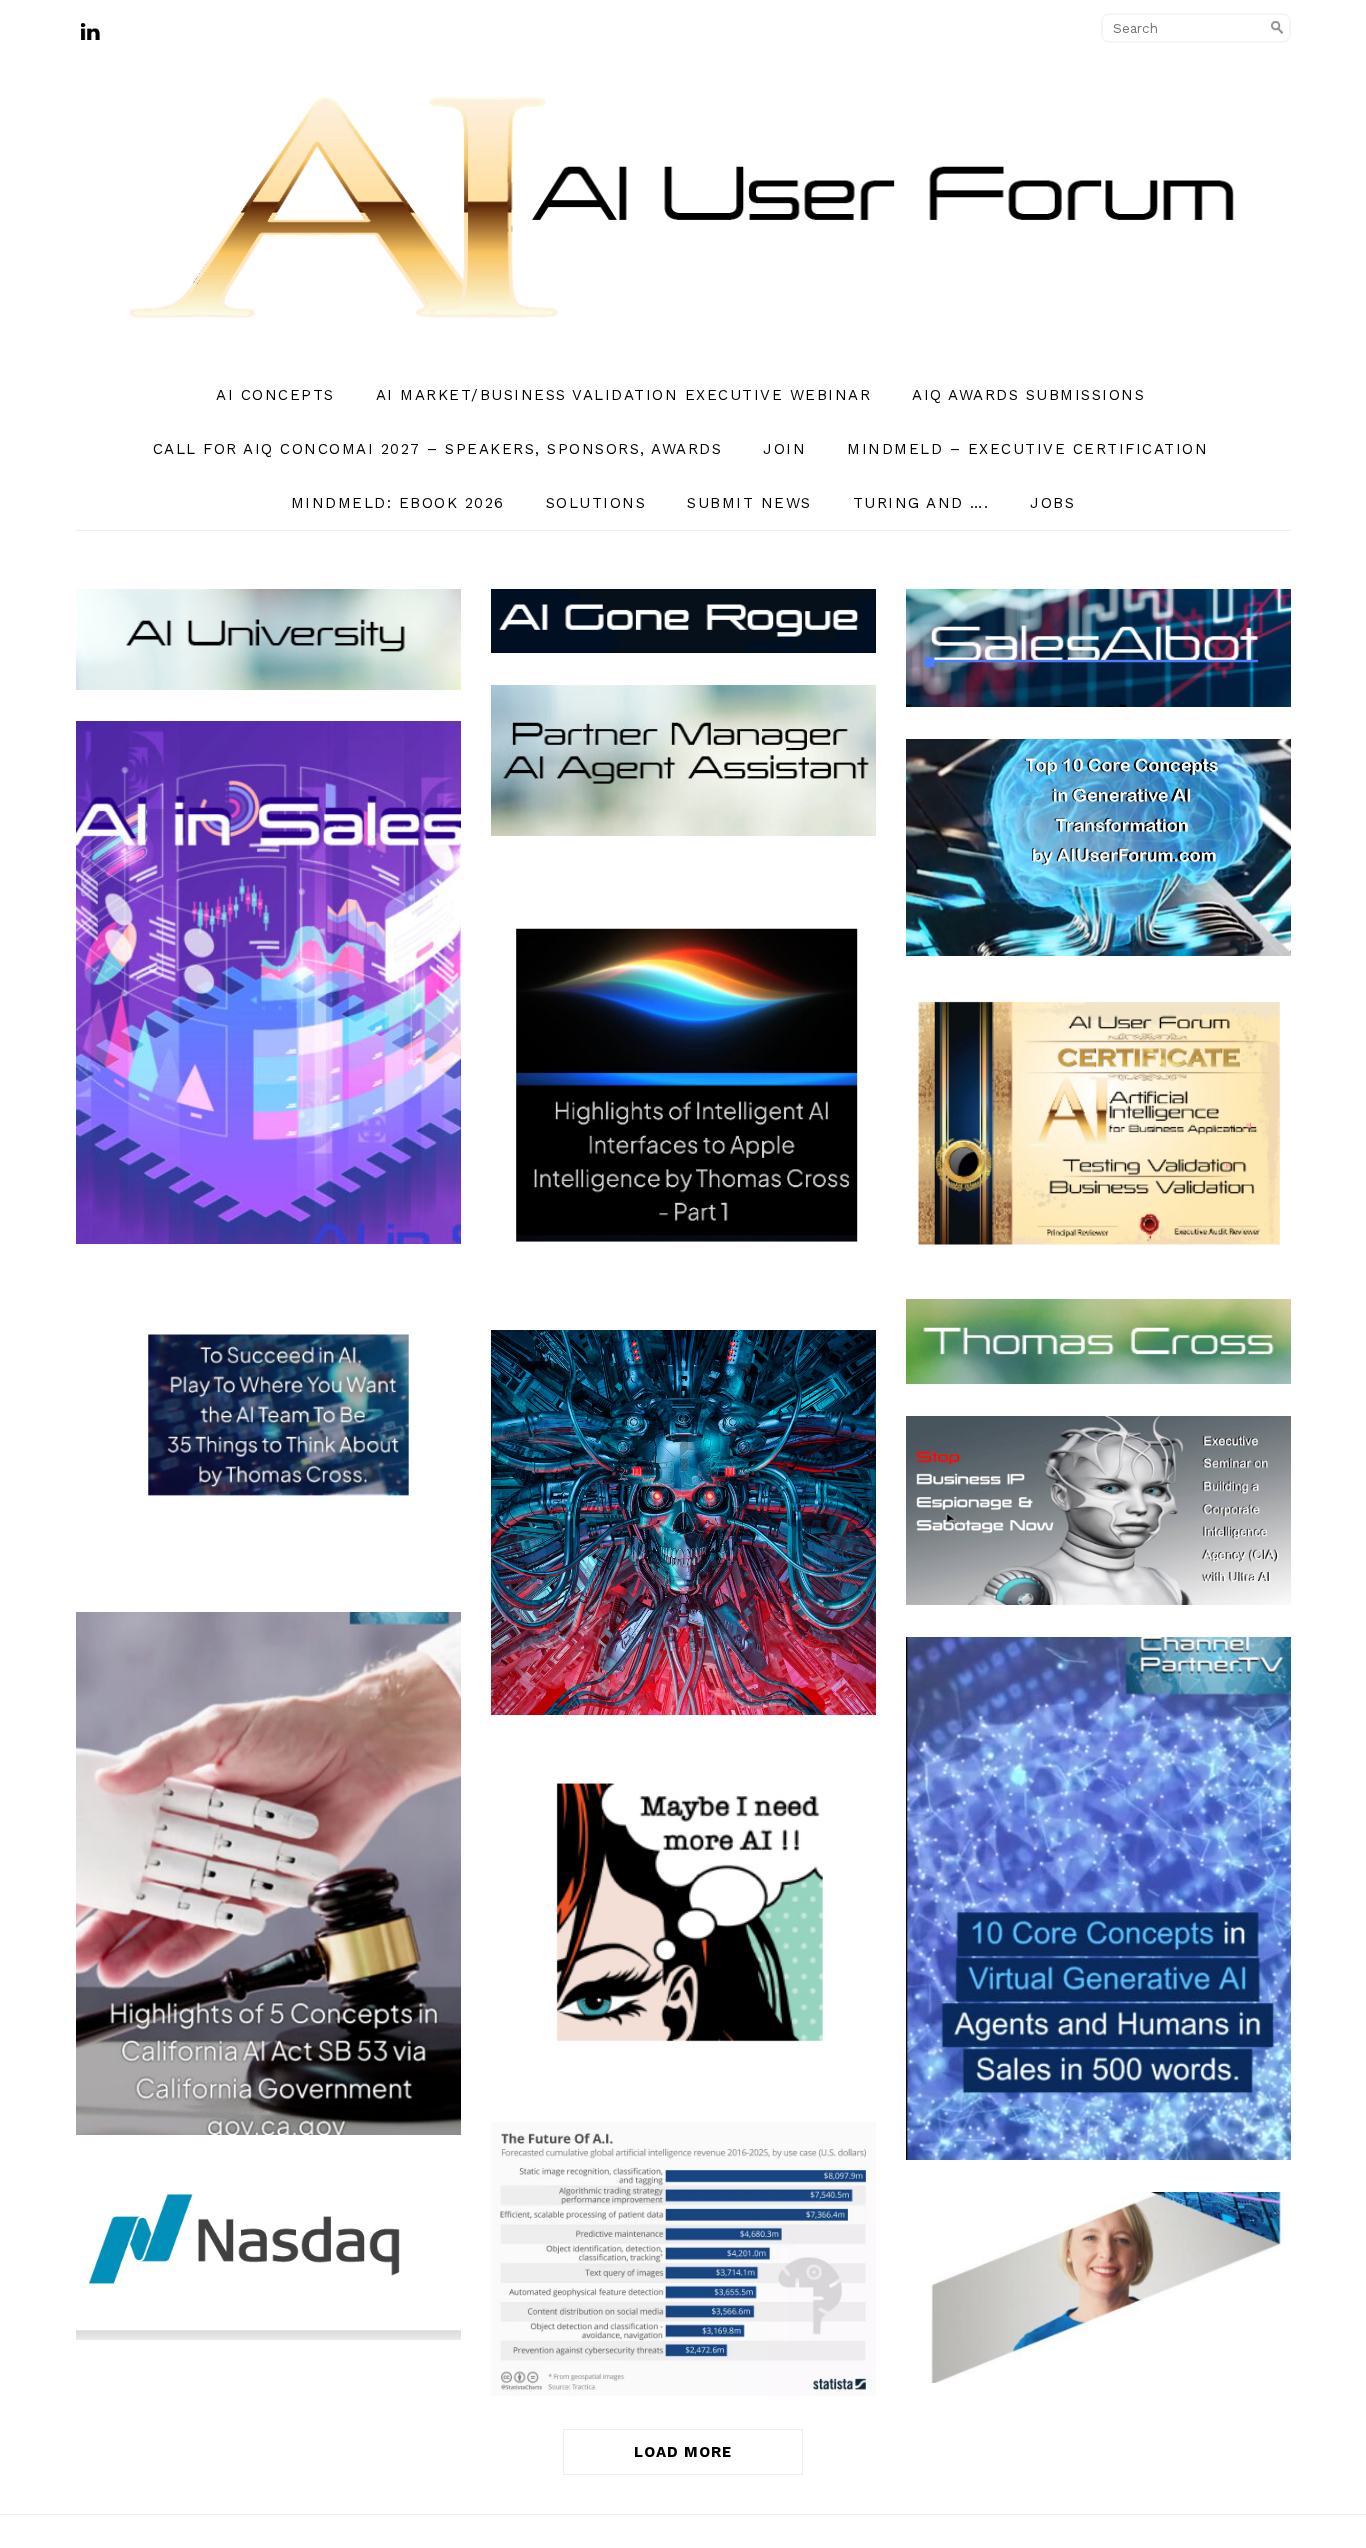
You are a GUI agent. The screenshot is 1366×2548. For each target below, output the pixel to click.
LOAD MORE (683, 2452)
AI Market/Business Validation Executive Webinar (624, 395)
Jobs (1052, 503)
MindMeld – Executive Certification (1027, 449)
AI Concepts (275, 395)
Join (784, 449)
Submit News (749, 503)
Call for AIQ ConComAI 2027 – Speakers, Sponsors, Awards (438, 449)
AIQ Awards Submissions (1028, 395)
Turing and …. (921, 503)
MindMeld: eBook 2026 (398, 503)
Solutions (596, 503)
